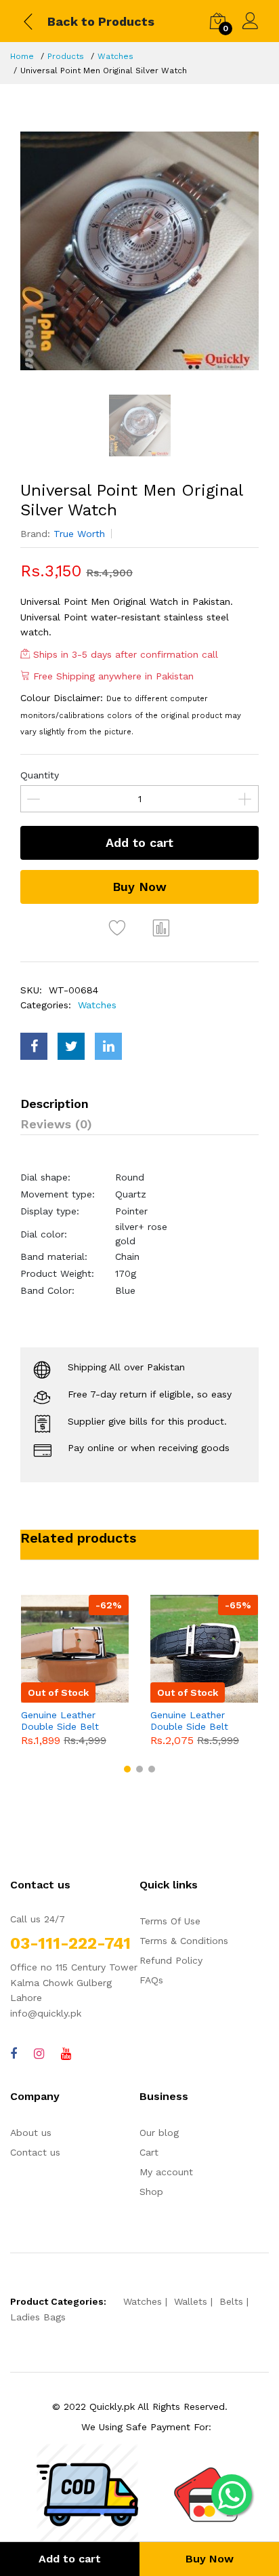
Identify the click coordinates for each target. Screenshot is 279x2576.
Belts (231, 2301)
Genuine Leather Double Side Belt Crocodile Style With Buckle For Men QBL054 (197, 1721)
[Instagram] (39, 2054)
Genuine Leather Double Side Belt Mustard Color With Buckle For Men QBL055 (65, 1721)
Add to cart (139, 843)
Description (55, 1104)
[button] (127, 1769)
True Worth (79, 534)
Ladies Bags (38, 2317)
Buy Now (139, 887)
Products (66, 56)
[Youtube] (66, 2054)
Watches (115, 56)
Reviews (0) (56, 1124)
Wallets (191, 2301)
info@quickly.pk (46, 2013)
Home (22, 56)
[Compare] (162, 928)
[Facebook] (14, 2054)
